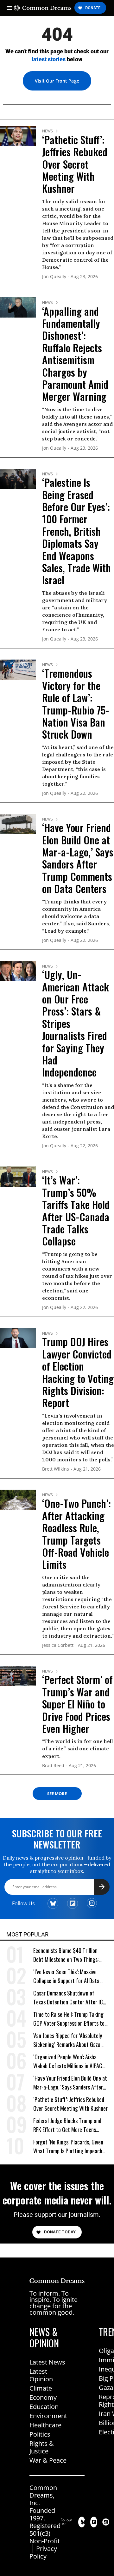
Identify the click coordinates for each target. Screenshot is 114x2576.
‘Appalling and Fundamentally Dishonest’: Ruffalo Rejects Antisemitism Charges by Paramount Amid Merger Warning (75, 354)
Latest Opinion (41, 2375)
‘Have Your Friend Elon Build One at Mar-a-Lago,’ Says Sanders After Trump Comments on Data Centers (78, 858)
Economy (43, 2397)
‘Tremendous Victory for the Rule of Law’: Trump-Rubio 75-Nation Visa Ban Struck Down (76, 704)
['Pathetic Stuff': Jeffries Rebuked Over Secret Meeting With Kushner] (18, 135)
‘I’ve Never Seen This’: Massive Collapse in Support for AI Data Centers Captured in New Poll (66, 1976)
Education (44, 2407)
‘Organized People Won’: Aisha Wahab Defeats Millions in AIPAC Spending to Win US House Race (68, 2061)
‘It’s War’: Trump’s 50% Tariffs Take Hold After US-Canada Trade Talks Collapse (76, 1210)
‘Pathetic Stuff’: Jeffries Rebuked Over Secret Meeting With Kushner (75, 164)
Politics (40, 2434)
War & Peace (48, 2460)
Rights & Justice (42, 2447)
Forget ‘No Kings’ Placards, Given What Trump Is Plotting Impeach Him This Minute (68, 2147)
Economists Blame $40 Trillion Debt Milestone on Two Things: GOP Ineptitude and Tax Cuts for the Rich (68, 1955)
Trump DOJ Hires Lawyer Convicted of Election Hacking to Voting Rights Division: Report (78, 1372)
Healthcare (45, 2425)
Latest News (47, 2362)
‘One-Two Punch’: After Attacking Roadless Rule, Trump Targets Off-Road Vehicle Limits (76, 1534)
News (47, 131)
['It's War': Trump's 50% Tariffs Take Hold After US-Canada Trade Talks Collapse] (18, 1176)
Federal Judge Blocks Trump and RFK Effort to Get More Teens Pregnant (67, 2125)
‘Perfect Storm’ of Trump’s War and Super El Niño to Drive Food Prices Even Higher (77, 1704)
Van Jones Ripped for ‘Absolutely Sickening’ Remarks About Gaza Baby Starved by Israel (68, 2040)
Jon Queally (54, 277)
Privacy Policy (43, 2552)
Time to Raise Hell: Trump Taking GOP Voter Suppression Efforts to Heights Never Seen (69, 2019)
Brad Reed (53, 1766)
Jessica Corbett (58, 1645)
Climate (41, 2388)
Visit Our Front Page (57, 81)
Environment (48, 2416)
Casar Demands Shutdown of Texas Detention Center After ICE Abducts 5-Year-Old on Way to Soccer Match (69, 1998)
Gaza (106, 2388)
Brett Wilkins (56, 1469)
